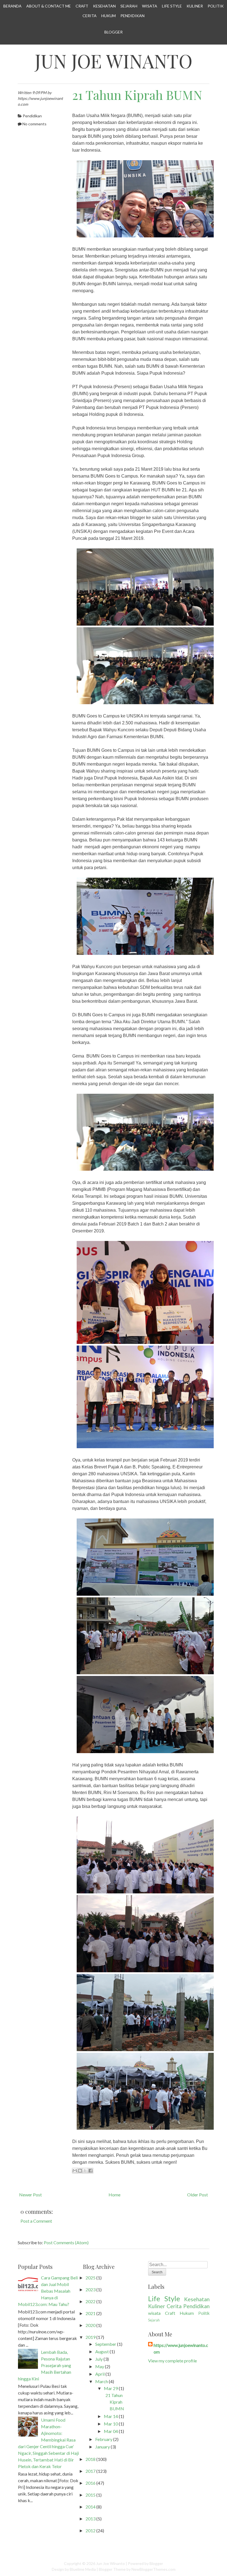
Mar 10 (111, 2424)
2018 (91, 2459)
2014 (91, 2507)
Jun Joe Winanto (114, 61)
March (102, 2381)
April (100, 2374)
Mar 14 (111, 2416)
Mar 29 (111, 2388)
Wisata (150, 6)
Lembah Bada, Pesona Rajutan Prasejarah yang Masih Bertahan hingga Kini (45, 2365)
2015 (91, 2495)
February (104, 2439)
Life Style (172, 6)
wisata (154, 2313)
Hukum (109, 16)
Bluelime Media (83, 2569)
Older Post (198, 2195)
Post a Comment (36, 2221)
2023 (91, 2289)
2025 (91, 2278)
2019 (91, 2337)
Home (114, 2195)
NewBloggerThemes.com (154, 2569)
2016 (91, 2483)
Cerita (90, 16)
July (99, 2359)
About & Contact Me (49, 6)
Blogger (114, 32)
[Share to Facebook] (91, 2171)
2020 (91, 2325)
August (102, 2351)
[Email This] (75, 2171)
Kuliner (195, 6)
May (100, 2366)
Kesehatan (104, 6)
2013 (91, 2519)
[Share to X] (85, 2171)
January (103, 2447)
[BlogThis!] (80, 2171)
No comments (34, 124)
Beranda (12, 6)
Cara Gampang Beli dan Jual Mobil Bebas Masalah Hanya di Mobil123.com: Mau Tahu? (48, 2291)
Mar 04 (111, 2431)
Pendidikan (132, 16)
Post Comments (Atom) (66, 2242)
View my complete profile (172, 2361)
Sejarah (129, 6)
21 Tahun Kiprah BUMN (137, 95)
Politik (216, 6)
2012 (91, 2530)
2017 (91, 2471)
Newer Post (30, 2195)
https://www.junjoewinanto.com (181, 2348)
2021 (91, 2313)
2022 (91, 2301)
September (106, 2344)
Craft (82, 6)
